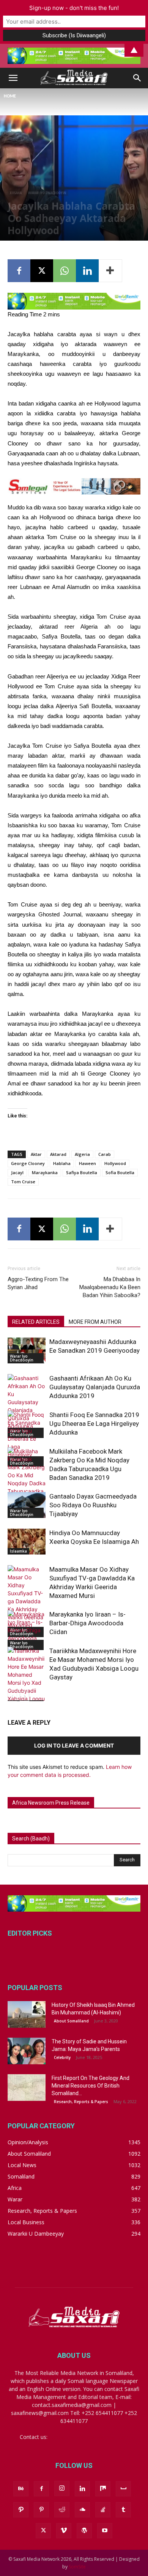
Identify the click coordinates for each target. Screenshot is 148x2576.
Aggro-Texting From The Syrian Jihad (38, 1283)
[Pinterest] (41, 2510)
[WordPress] (84, 2531)
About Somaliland (71, 2021)
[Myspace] (123, 2489)
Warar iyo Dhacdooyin (47, 193)
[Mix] (103, 2489)
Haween (87, 1163)
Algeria (82, 1154)
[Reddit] (62, 2510)
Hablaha (62, 1163)
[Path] (21, 2510)
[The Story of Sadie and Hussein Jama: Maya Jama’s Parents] (27, 2051)
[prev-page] (12, 1696)
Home (10, 96)
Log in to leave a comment (74, 1745)
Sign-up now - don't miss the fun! (74, 8)
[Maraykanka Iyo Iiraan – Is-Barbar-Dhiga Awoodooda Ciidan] (27, 1630)
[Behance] (21, 2489)
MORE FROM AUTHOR (95, 1322)
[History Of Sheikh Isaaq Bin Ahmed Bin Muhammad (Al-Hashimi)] (27, 2014)
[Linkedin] (87, 271)
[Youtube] (105, 2531)
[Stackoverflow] (103, 2510)
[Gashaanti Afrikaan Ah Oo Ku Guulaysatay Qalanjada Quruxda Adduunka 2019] (27, 1406)
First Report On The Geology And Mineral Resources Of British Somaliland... (91, 2086)
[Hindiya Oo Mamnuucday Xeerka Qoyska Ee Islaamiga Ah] (27, 1542)
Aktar (36, 1154)
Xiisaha (16, 193)
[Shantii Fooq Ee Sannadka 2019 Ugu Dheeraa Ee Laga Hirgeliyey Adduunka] (27, 1439)
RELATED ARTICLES (36, 1322)
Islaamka (18, 1551)
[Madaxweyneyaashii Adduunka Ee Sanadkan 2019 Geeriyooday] (27, 1351)
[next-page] (24, 1696)
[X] (42, 271)
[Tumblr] (123, 2510)
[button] (13, 78)
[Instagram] (62, 2488)
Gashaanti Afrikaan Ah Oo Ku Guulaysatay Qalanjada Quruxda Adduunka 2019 (95, 1387)
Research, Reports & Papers (81, 2102)
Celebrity (62, 2057)
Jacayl (17, 1172)
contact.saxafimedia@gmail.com (89, 2437)
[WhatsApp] (65, 271)
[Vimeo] (64, 2531)
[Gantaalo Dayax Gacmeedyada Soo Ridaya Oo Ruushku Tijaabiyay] (27, 1505)
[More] (110, 271)
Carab (105, 1154)
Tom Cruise (23, 1182)
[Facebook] (19, 271)
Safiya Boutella (82, 1172)
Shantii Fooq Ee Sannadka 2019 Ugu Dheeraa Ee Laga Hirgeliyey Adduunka (94, 1424)
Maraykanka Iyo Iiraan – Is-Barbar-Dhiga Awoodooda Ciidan (87, 1623)
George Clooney (28, 1163)
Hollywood (115, 1163)
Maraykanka (45, 1172)
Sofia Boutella (120, 1172)
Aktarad (58, 1154)
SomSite (77, 2567)
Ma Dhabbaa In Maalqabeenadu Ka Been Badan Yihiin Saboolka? (110, 1287)
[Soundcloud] (82, 2510)
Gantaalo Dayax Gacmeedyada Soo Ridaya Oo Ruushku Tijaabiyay (93, 1505)
